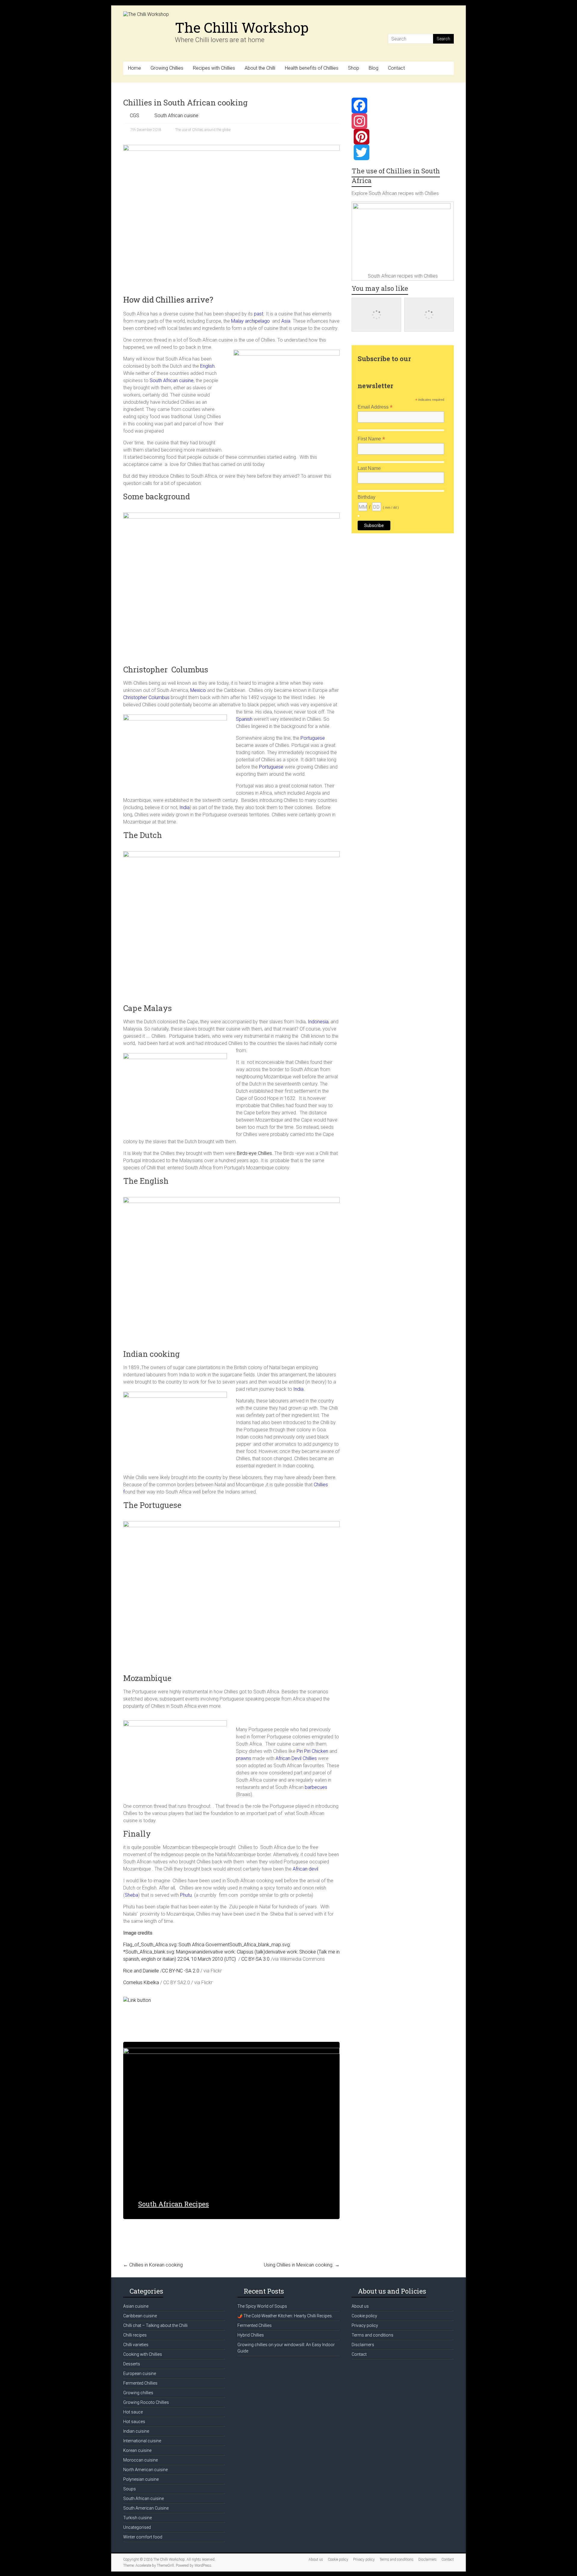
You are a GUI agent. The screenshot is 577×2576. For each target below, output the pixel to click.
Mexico (198, 690)
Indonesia (318, 1022)
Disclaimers (363, 2345)
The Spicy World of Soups (262, 2306)
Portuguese (271, 767)
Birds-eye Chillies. (255, 1153)
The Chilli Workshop (242, 27)
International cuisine (142, 2441)
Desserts (132, 2364)
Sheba (131, 1895)
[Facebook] (403, 105)
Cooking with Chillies (143, 2354)
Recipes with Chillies (214, 68)
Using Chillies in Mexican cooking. (302, 2265)
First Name (371, 439)
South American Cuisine (146, 2508)
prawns (244, 1758)
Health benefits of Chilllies (312, 68)
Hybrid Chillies (251, 2335)
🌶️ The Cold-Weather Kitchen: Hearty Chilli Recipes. (285, 2316)
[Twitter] (403, 152)
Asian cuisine (136, 2306)
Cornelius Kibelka (141, 1982)
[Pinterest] (403, 137)
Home (134, 68)
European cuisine (140, 2374)
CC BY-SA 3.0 (255, 1959)
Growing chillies (138, 2393)
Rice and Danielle (141, 1971)
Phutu (186, 1895)
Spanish (244, 719)
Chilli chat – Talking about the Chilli (155, 2325)
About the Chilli (260, 68)
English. (207, 366)
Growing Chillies (167, 68)
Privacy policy (365, 2325)
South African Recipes (174, 2204)
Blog (374, 68)
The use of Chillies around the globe (203, 130)
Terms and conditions (372, 2335)
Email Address (375, 407)
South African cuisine (176, 116)
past (258, 314)
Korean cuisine (137, 2450)
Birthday (366, 497)
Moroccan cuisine (140, 2460)
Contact (396, 68)
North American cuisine (145, 2470)
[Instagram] (403, 121)
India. (299, 1389)
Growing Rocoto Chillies (146, 2402)
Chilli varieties (136, 2345)
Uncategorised (137, 2527)
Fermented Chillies (140, 2383)
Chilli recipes (135, 2335)
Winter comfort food (143, 2537)
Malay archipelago (250, 321)
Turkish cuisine (137, 2518)
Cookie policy (364, 2316)
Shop (354, 68)
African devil (305, 1869)
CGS (134, 116)
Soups (130, 2489)
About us (360, 2306)
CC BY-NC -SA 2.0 (181, 1971)
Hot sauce (133, 2412)
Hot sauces (134, 2422)
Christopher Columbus (146, 697)
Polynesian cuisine (141, 2479)
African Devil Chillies (296, 1758)
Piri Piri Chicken (312, 1751)
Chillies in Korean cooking (153, 2265)
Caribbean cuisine (140, 2316)
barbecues (316, 1787)
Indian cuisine (136, 2431)
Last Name (369, 468)
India (185, 807)
